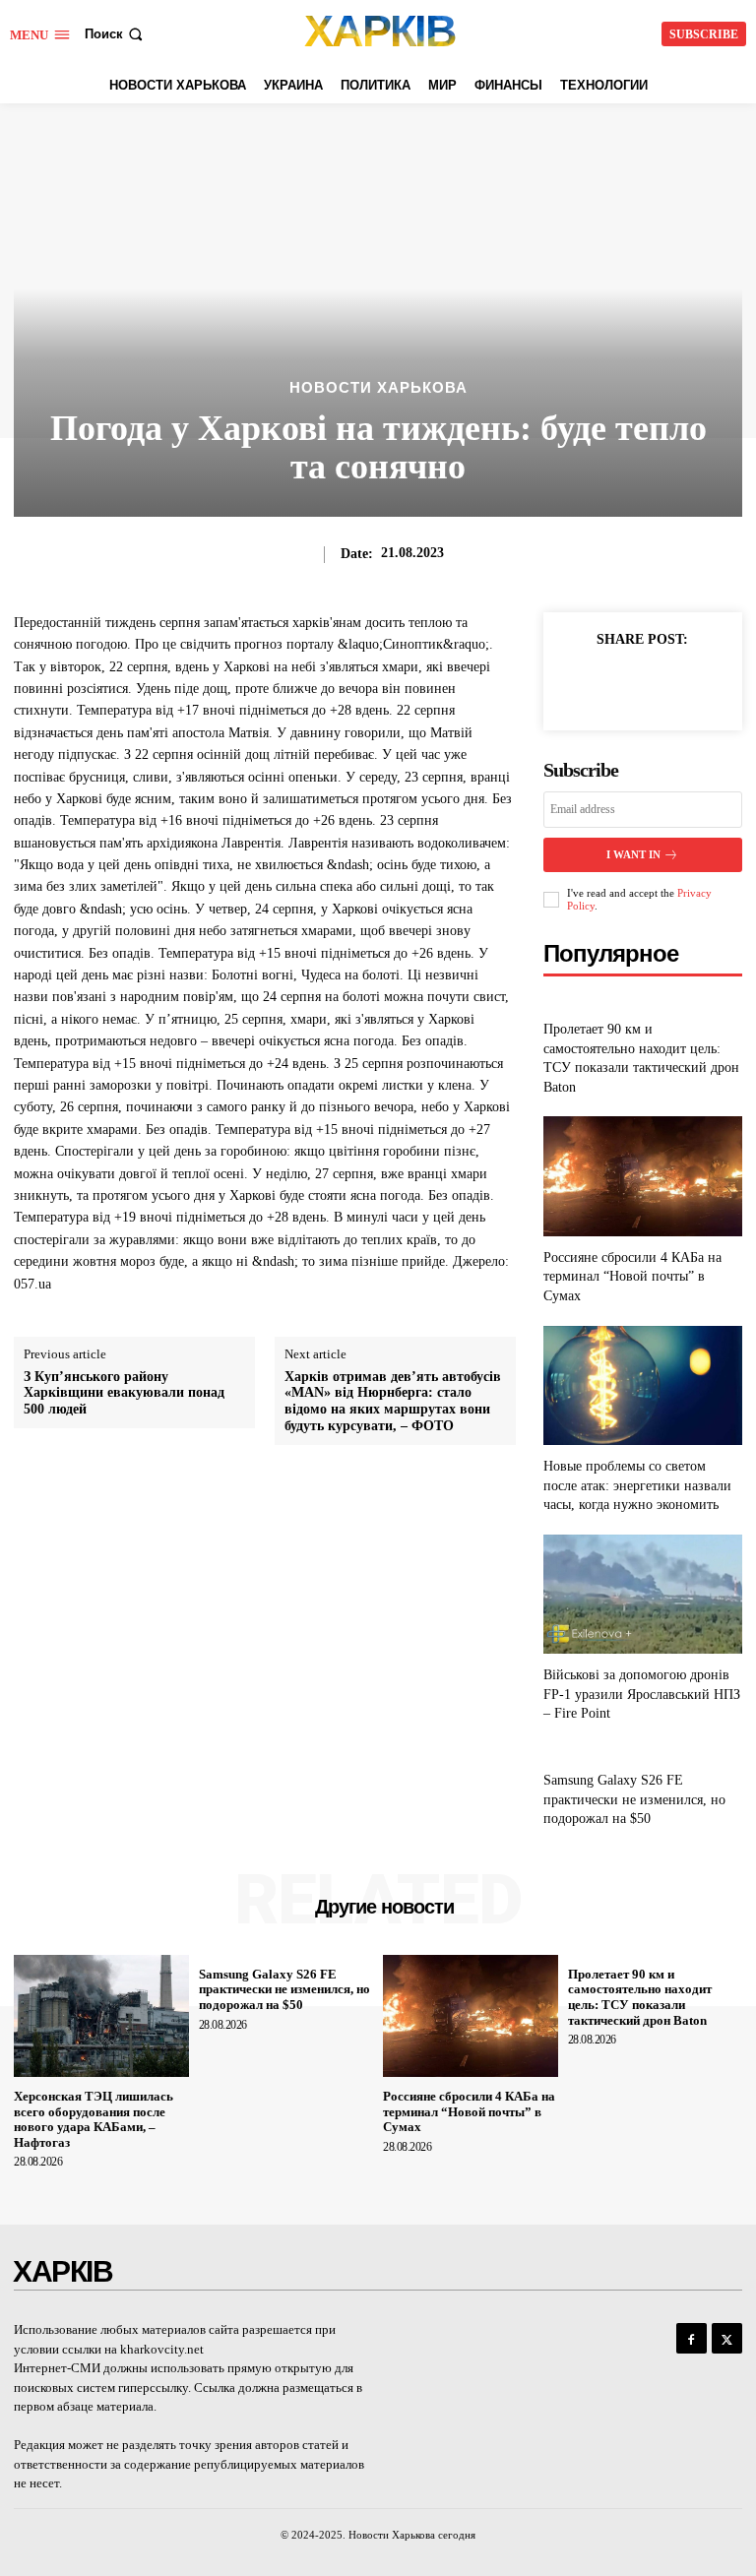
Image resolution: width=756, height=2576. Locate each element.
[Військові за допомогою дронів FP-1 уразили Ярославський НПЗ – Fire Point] (643, 1594)
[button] (116, 34)
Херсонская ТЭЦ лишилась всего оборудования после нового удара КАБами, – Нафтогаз (94, 2119)
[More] (688, 684)
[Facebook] (597, 684)
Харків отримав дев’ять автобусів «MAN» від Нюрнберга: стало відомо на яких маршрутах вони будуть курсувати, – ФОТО (393, 1401)
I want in (633, 854)
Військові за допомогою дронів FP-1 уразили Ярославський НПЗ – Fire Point (642, 1694)
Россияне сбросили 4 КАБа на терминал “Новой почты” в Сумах (632, 1277)
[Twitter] (642, 684)
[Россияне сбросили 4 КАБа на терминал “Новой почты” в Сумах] (643, 1176)
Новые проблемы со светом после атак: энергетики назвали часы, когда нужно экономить (637, 1485)
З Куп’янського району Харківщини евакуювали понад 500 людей (124, 1393)
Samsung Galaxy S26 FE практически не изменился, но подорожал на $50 (634, 1799)
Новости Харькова (378, 387)
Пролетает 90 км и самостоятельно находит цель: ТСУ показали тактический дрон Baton (640, 1997)
